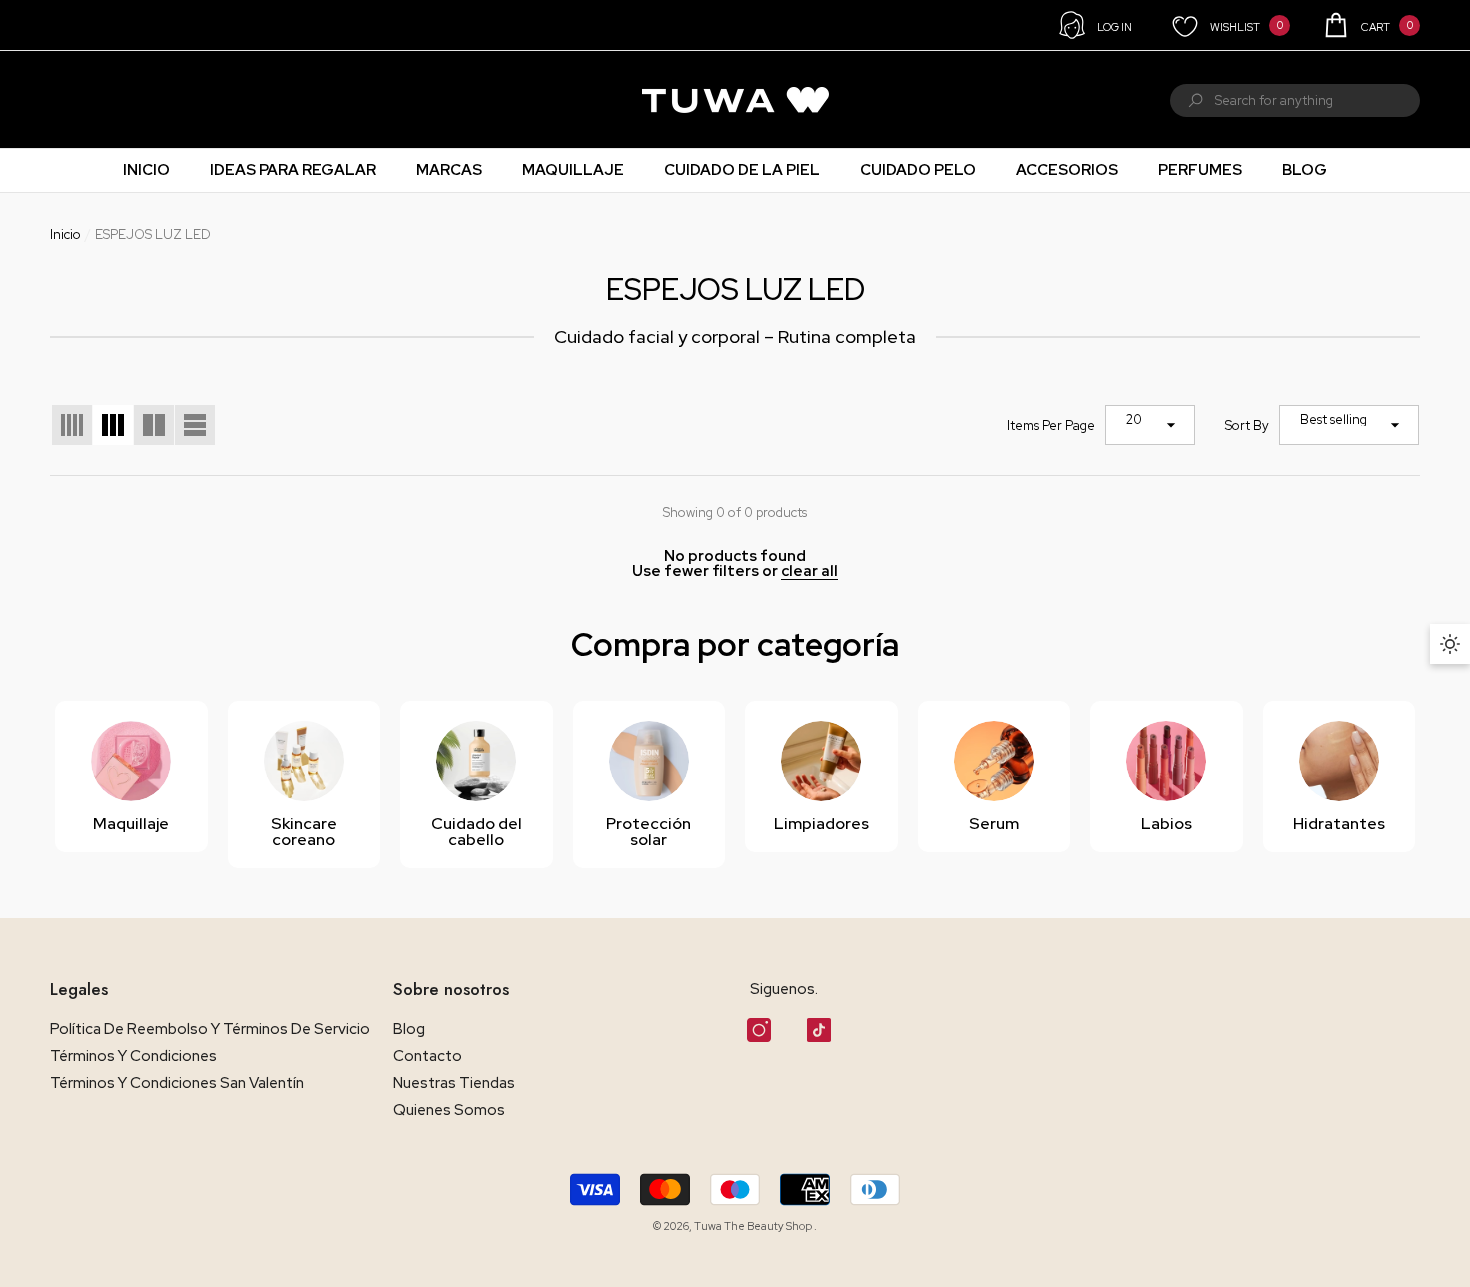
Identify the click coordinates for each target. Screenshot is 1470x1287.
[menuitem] (76, 100)
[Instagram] (759, 1030)
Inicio (65, 234)
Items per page (1051, 425)
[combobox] (1317, 100)
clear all (809, 571)
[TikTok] (819, 1030)
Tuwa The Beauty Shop (754, 1226)
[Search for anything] (1295, 100)
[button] (1370, 25)
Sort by (1247, 425)
